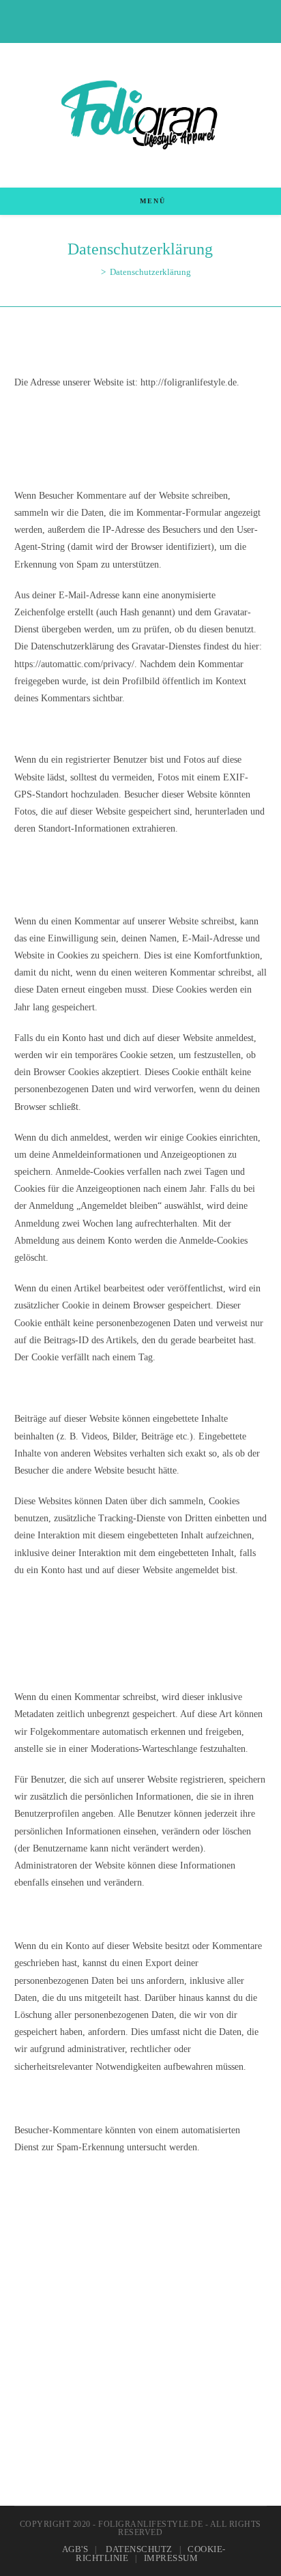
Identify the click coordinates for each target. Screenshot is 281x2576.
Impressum (171, 2558)
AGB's (75, 2549)
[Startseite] (93, 272)
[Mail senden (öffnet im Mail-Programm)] (156, 20)
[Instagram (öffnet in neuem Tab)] (142, 20)
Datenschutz (139, 2549)
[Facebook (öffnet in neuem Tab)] (127, 20)
